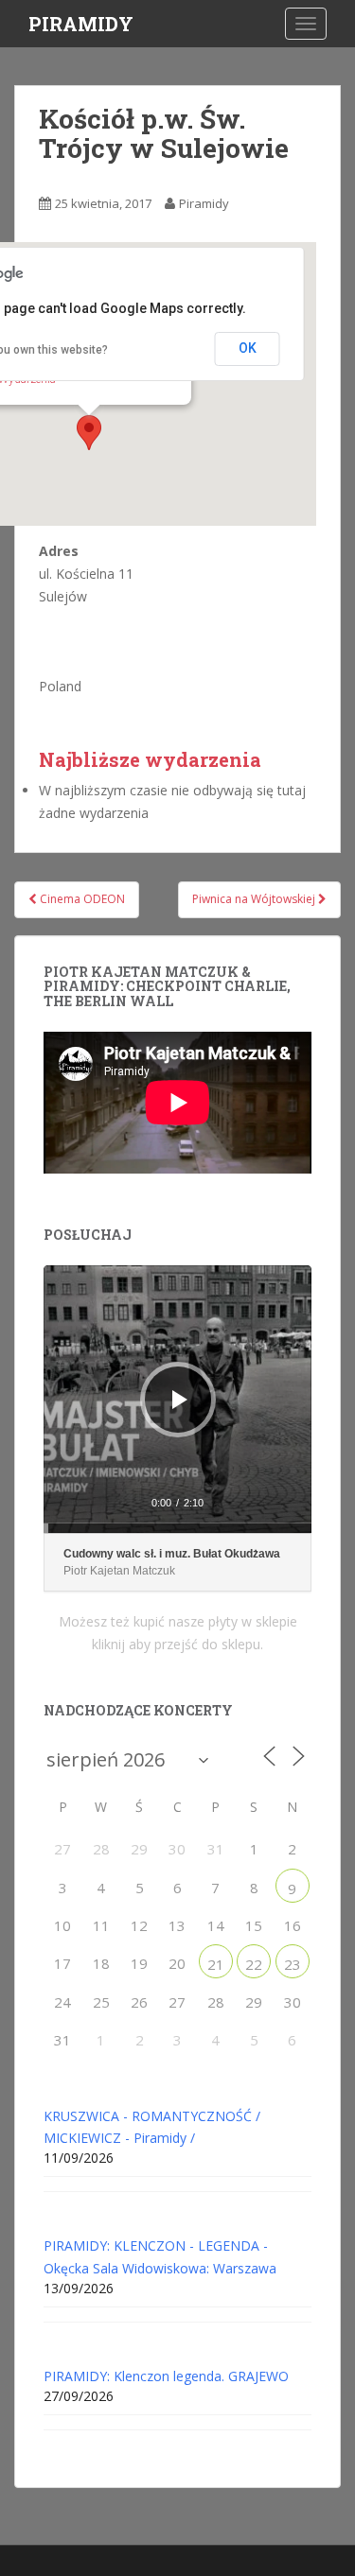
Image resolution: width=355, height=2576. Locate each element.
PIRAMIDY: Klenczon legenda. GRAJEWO (166, 2376)
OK (248, 348)
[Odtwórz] (180, 1400)
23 (293, 1964)
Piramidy (204, 203)
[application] (177, 1399)
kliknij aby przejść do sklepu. (177, 1644)
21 (216, 1964)
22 (254, 1964)
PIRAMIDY (81, 24)
